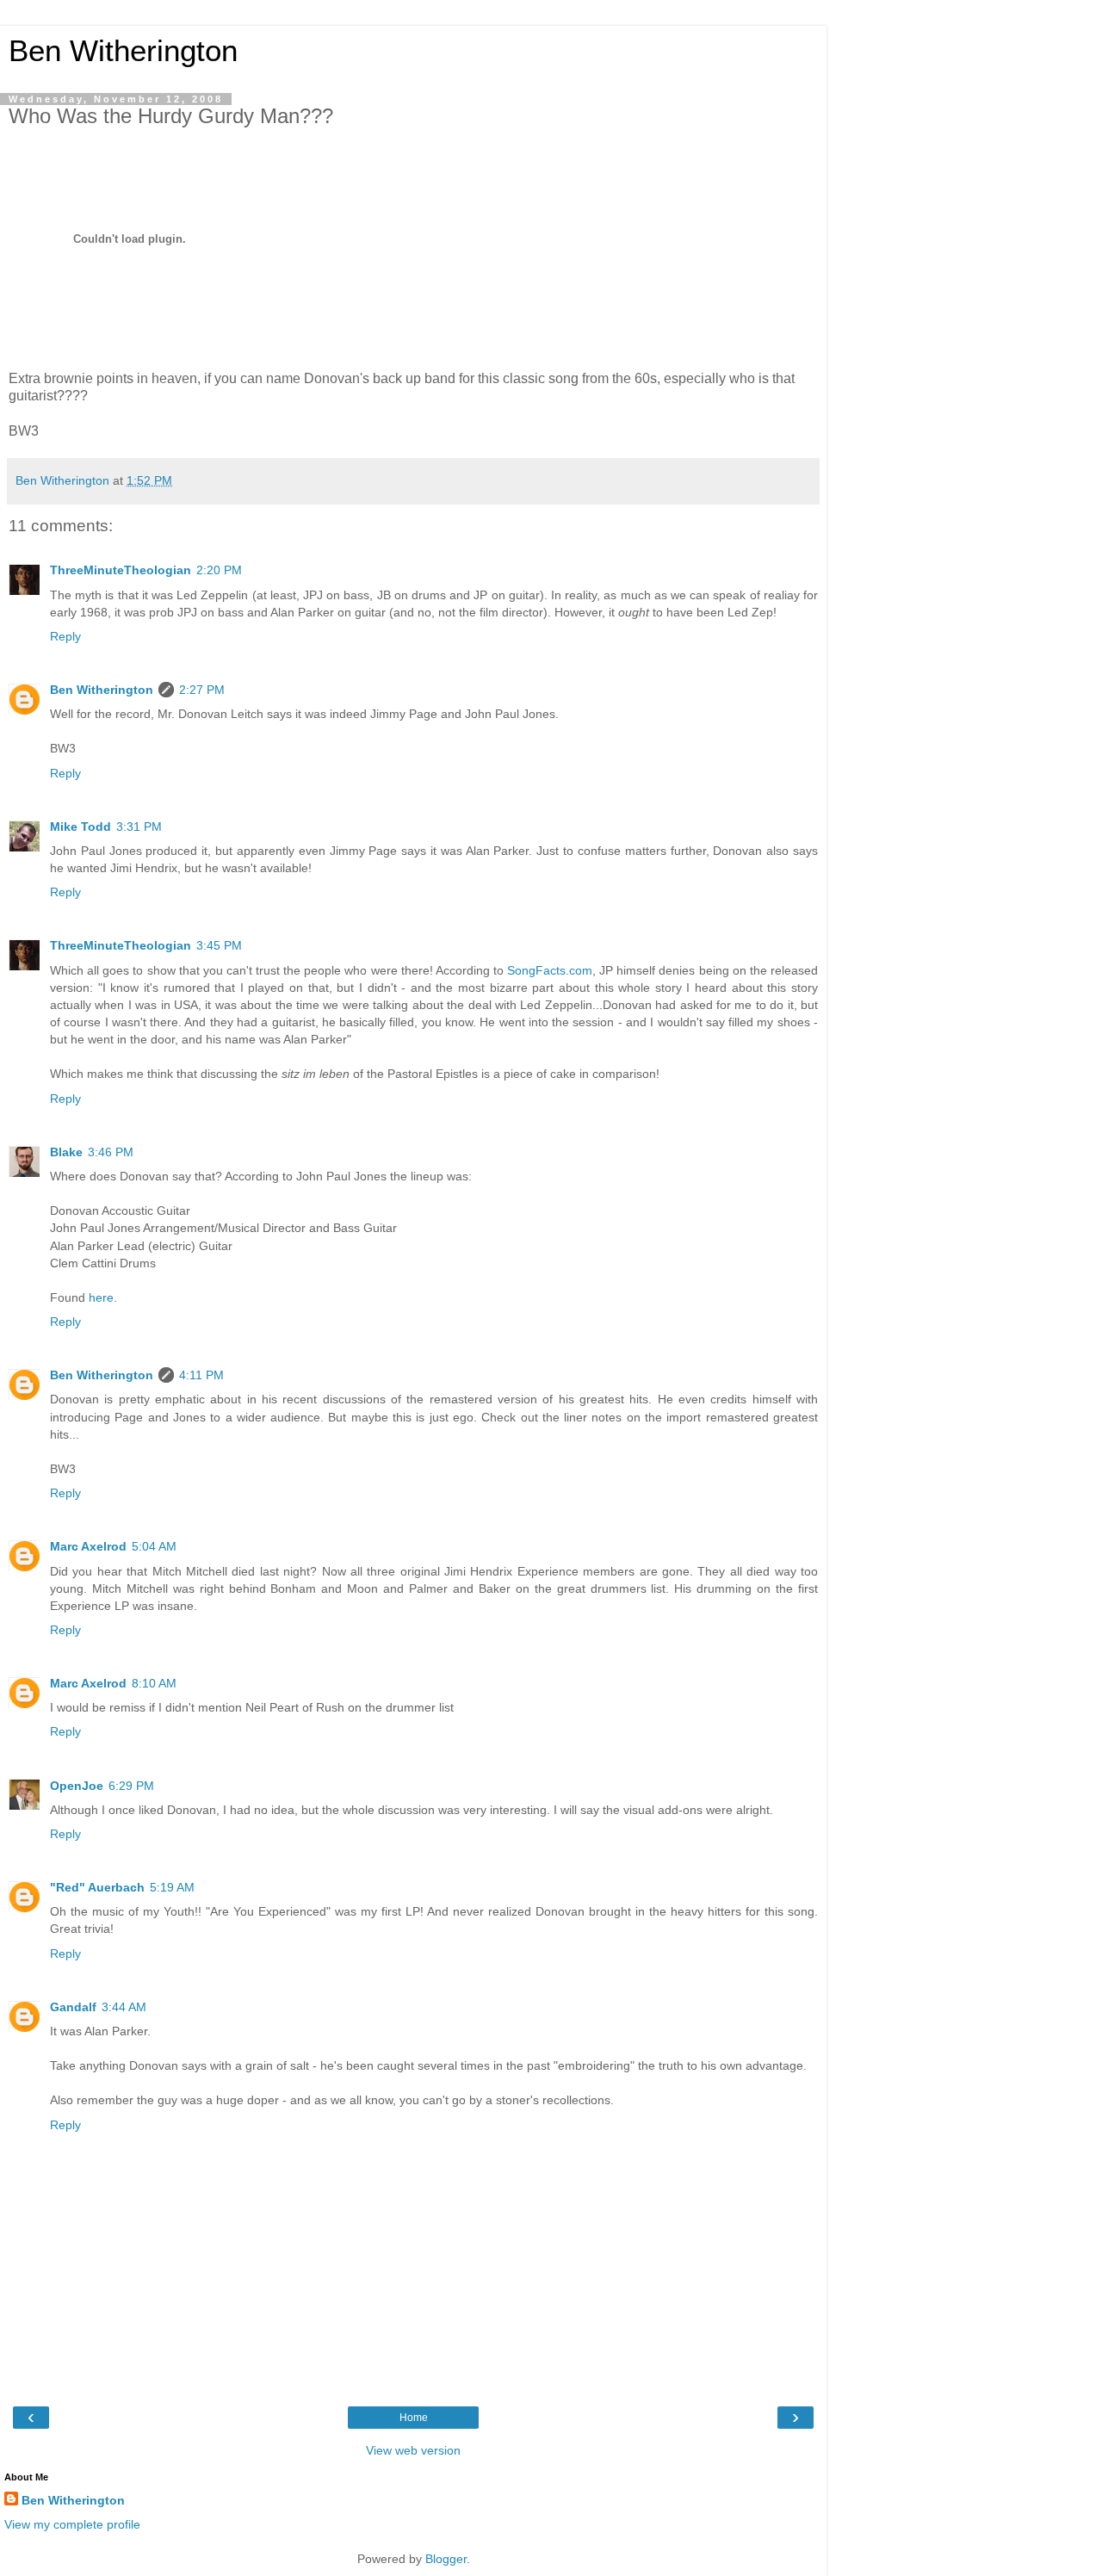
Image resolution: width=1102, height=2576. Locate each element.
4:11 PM (201, 1375)
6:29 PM (131, 1786)
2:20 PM (219, 570)
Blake (66, 1152)
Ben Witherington (123, 51)
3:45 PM (219, 945)
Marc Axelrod (88, 1546)
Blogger (446, 2559)
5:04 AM (154, 1546)
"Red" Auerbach (97, 1887)
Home (414, 2418)
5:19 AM (172, 1887)
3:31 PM (139, 827)
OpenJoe (77, 1786)
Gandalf (73, 2007)
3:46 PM (111, 1152)
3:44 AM (124, 2007)
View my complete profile (72, 2524)
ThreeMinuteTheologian (121, 570)
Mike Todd (80, 827)
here (101, 1297)
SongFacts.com (550, 970)
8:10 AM (154, 1683)
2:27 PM (202, 690)
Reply (65, 636)
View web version (413, 2450)
